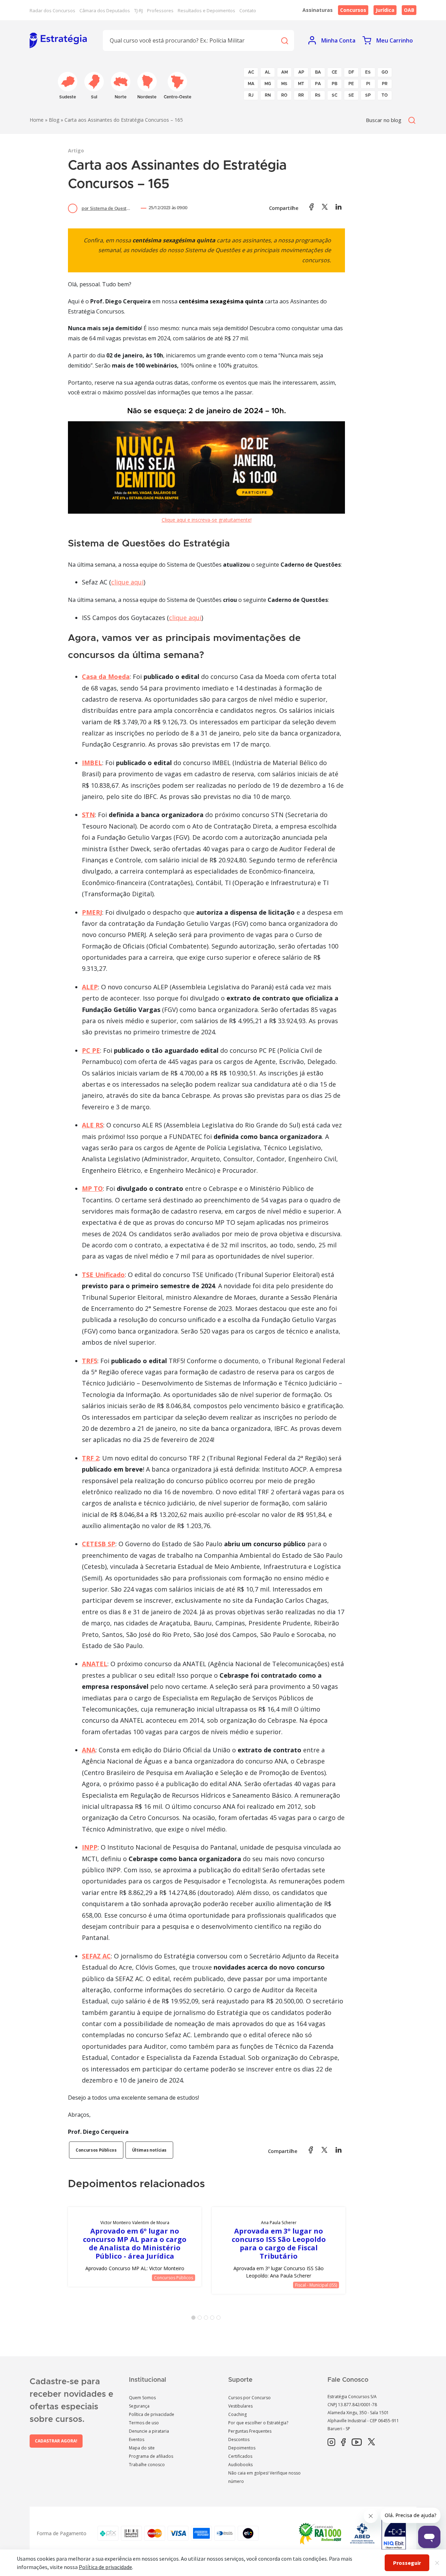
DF (351, 72)
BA (318, 72)
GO (385, 72)
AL (268, 72)
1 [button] (195, 2319)
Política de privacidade (152, 2414)
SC (334, 95)
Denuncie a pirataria (149, 2431)
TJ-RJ (139, 10)
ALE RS (93, 1125)
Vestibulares (240, 2406)
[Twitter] (371, 2442)
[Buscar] (284, 40)
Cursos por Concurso (249, 2398)
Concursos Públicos (96, 2150)
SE (351, 95)
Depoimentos (242, 2448)
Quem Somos (142, 2398)
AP (301, 72)
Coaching (237, 2414)
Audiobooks (240, 2465)
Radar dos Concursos (52, 10)
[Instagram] (331, 2442)
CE (334, 72)
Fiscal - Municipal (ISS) (316, 2285)
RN (268, 95)
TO (385, 95)
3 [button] (207, 2319)
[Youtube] (357, 2442)
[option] (135, 2247)
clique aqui (127, 582)
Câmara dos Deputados (105, 10)
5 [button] (220, 2319)
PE (351, 84)
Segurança (139, 2406)
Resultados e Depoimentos (206, 10)
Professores (160, 10)
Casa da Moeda (106, 677)
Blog (54, 120)
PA (318, 84)
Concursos (353, 10)
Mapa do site (142, 2448)
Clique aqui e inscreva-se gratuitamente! (207, 520)
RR (301, 95)
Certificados (240, 2456)
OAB (409, 10)
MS (284, 84)
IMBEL (92, 763)
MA (251, 84)
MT (301, 84)
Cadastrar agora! (56, 2441)
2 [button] (201, 2319)
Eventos (137, 2439)
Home (37, 120)
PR (385, 84)
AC (251, 72)
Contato (248, 10)
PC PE (91, 1050)
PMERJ (92, 912)
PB (334, 84)
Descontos (239, 2439)
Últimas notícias (149, 2150)
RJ (251, 95)
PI (368, 84)
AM (284, 72)
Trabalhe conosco (147, 2465)
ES (368, 72)
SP (368, 95)
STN (88, 815)
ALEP (90, 987)
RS (318, 95)
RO (284, 95)
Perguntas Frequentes (250, 2431)
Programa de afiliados (151, 2456)
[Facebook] (343, 2442)
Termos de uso (144, 2423)
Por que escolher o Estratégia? (258, 2423)
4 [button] (214, 2319)
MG (268, 84)
